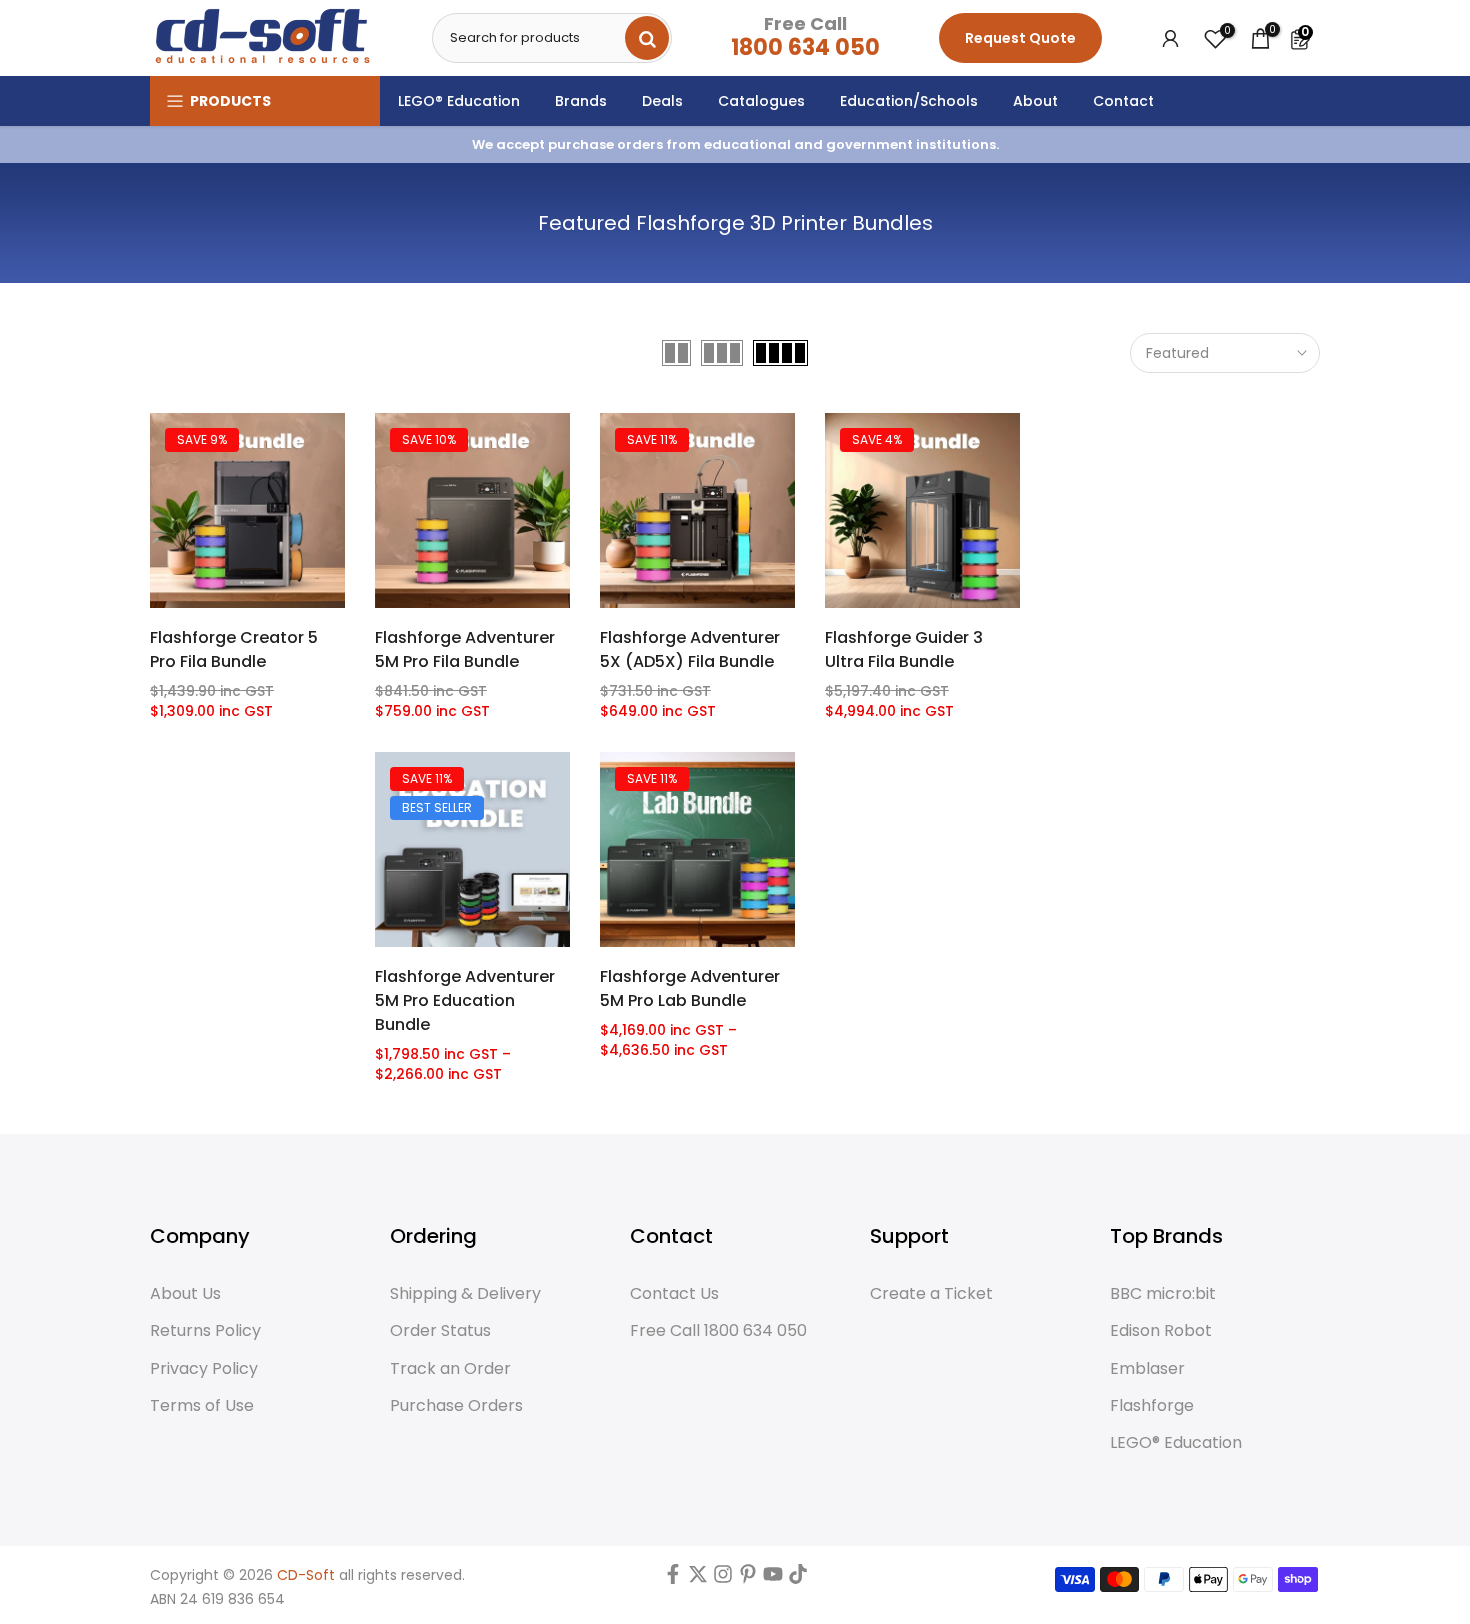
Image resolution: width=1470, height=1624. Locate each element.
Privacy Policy (204, 1369)
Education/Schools (909, 101)
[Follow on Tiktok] (798, 1579)
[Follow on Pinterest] (748, 1579)
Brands (581, 101)
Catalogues (761, 101)
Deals (662, 101)
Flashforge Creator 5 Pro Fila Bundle (234, 649)
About (1035, 101)
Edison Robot (1161, 1331)
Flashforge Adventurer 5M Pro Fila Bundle (465, 649)
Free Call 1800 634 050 (718, 1331)
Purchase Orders (456, 1406)
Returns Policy (205, 1331)
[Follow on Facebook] (673, 1579)
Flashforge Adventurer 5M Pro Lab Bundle (690, 988)
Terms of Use (202, 1406)
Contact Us (674, 1294)
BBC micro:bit (1163, 1294)
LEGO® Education (459, 101)
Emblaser (1147, 1369)
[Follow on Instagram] (723, 1579)
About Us (185, 1294)
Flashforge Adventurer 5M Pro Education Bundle (465, 1000)
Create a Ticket (931, 1294)
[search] (647, 38)
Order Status (440, 1331)
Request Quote (1020, 38)
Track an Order (450, 1369)
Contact (1123, 101)
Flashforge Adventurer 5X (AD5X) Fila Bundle (690, 649)
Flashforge (1152, 1406)
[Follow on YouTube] (773, 1579)
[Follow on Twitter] (698, 1579)
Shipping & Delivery (465, 1294)
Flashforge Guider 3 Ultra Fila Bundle (904, 649)
